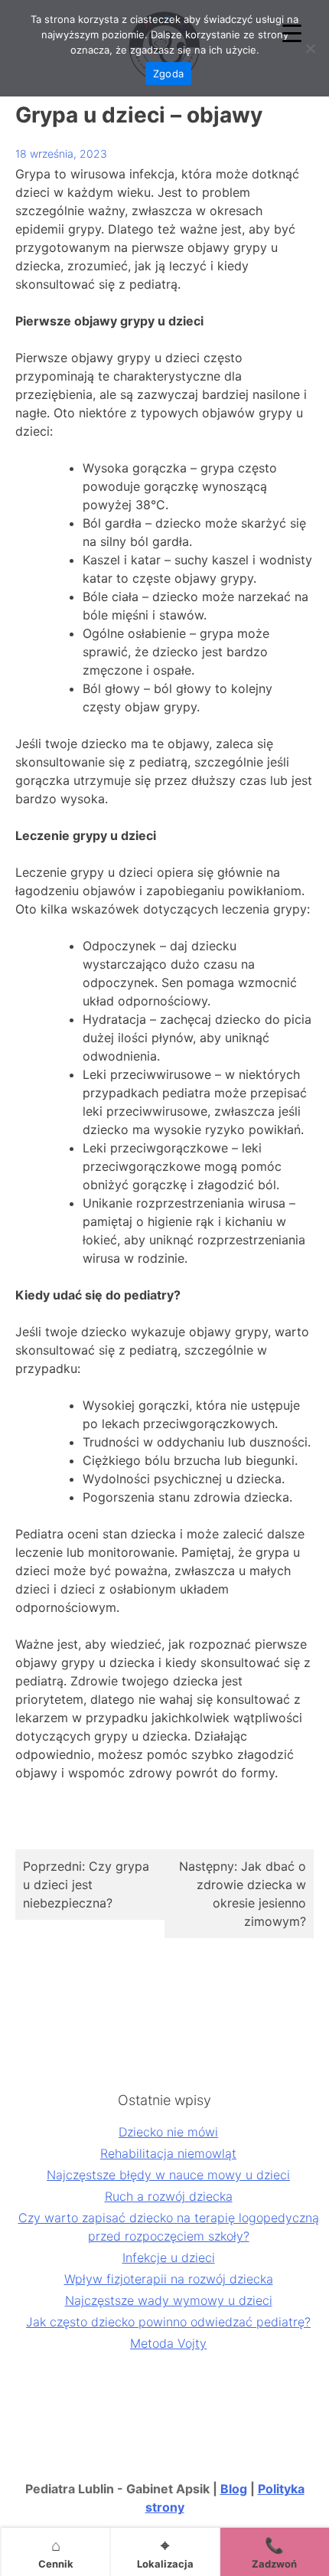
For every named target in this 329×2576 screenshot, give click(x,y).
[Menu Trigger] (292, 33)
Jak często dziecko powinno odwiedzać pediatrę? (168, 2322)
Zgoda (168, 74)
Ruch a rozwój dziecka (169, 2196)
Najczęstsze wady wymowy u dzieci (169, 2300)
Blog (234, 2489)
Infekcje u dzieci (169, 2257)
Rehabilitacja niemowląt (168, 2153)
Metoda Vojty (168, 2343)
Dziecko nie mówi (168, 2132)
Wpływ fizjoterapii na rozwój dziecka (169, 2279)
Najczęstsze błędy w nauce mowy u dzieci (168, 2175)
